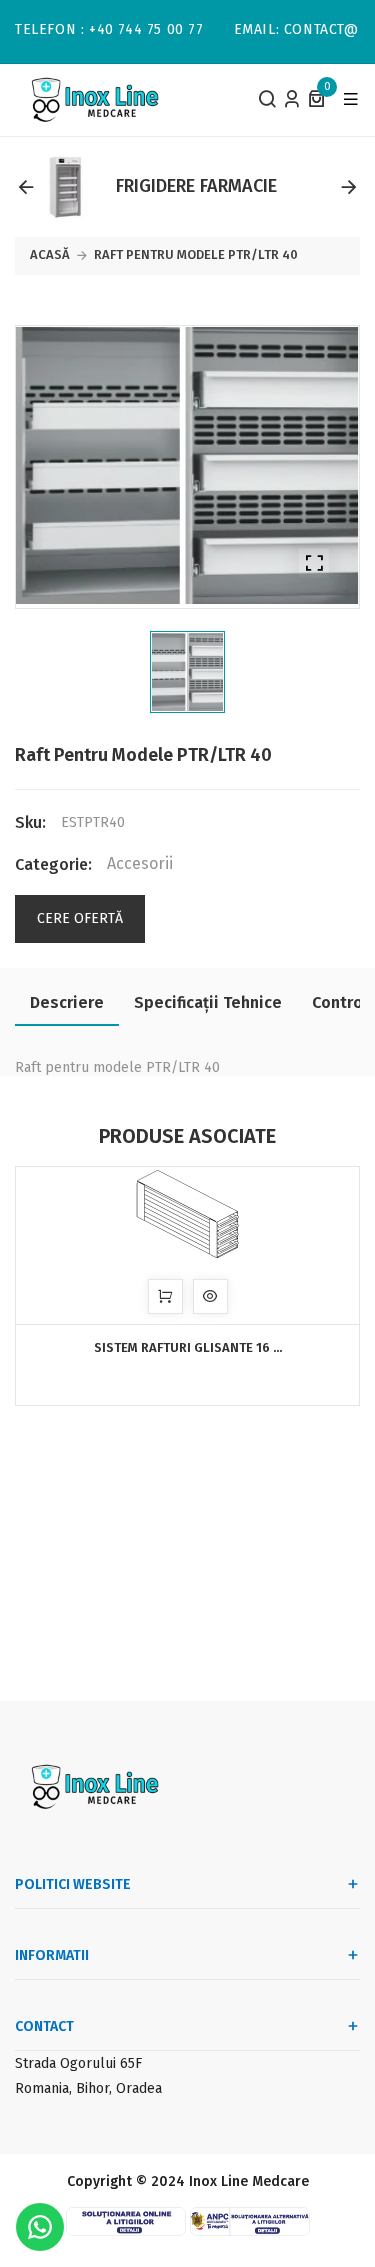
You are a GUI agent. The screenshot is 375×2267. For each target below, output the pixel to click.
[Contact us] (40, 2227)
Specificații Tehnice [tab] (208, 1002)
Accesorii (140, 864)
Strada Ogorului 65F (78, 2063)
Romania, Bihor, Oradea (88, 2088)
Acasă (50, 254)
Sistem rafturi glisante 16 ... (188, 1347)
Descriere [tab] (67, 1002)
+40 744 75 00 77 (146, 30)
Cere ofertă (80, 919)
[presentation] (26, 187)
